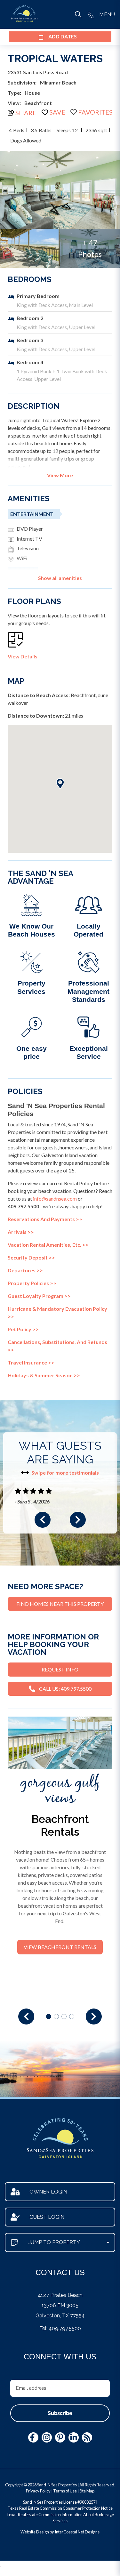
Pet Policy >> (23, 1329)
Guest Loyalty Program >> (39, 1296)
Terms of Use (65, 2491)
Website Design (35, 2532)
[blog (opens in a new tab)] (87, 2437)
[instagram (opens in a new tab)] (47, 2437)
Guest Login (47, 2217)
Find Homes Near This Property (60, 1604)
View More (60, 475)
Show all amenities (60, 578)
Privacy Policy (38, 2491)
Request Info (60, 1669)
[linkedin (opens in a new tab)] (74, 2437)
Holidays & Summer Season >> (44, 1375)
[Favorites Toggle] (92, 112)
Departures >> (25, 1270)
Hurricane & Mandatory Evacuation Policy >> (57, 1312)
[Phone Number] (91, 14)
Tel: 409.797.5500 (60, 2328)
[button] (43, 1520)
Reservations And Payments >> (45, 1219)
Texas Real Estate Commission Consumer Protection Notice (60, 2508)
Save (57, 112)
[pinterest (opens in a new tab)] (60, 2437)
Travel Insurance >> (31, 1362)
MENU (107, 15)
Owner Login (48, 2192)
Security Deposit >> (31, 1257)
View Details (23, 656)
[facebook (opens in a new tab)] (33, 2437)
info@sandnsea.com (55, 1199)
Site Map (87, 2491)
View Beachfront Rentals (60, 1947)
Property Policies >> (32, 1283)
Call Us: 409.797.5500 (65, 1689)
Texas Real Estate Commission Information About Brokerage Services (60, 2518)
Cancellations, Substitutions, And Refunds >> (57, 1346)
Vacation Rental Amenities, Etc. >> (48, 1245)
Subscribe (60, 2413)
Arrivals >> (21, 1232)
